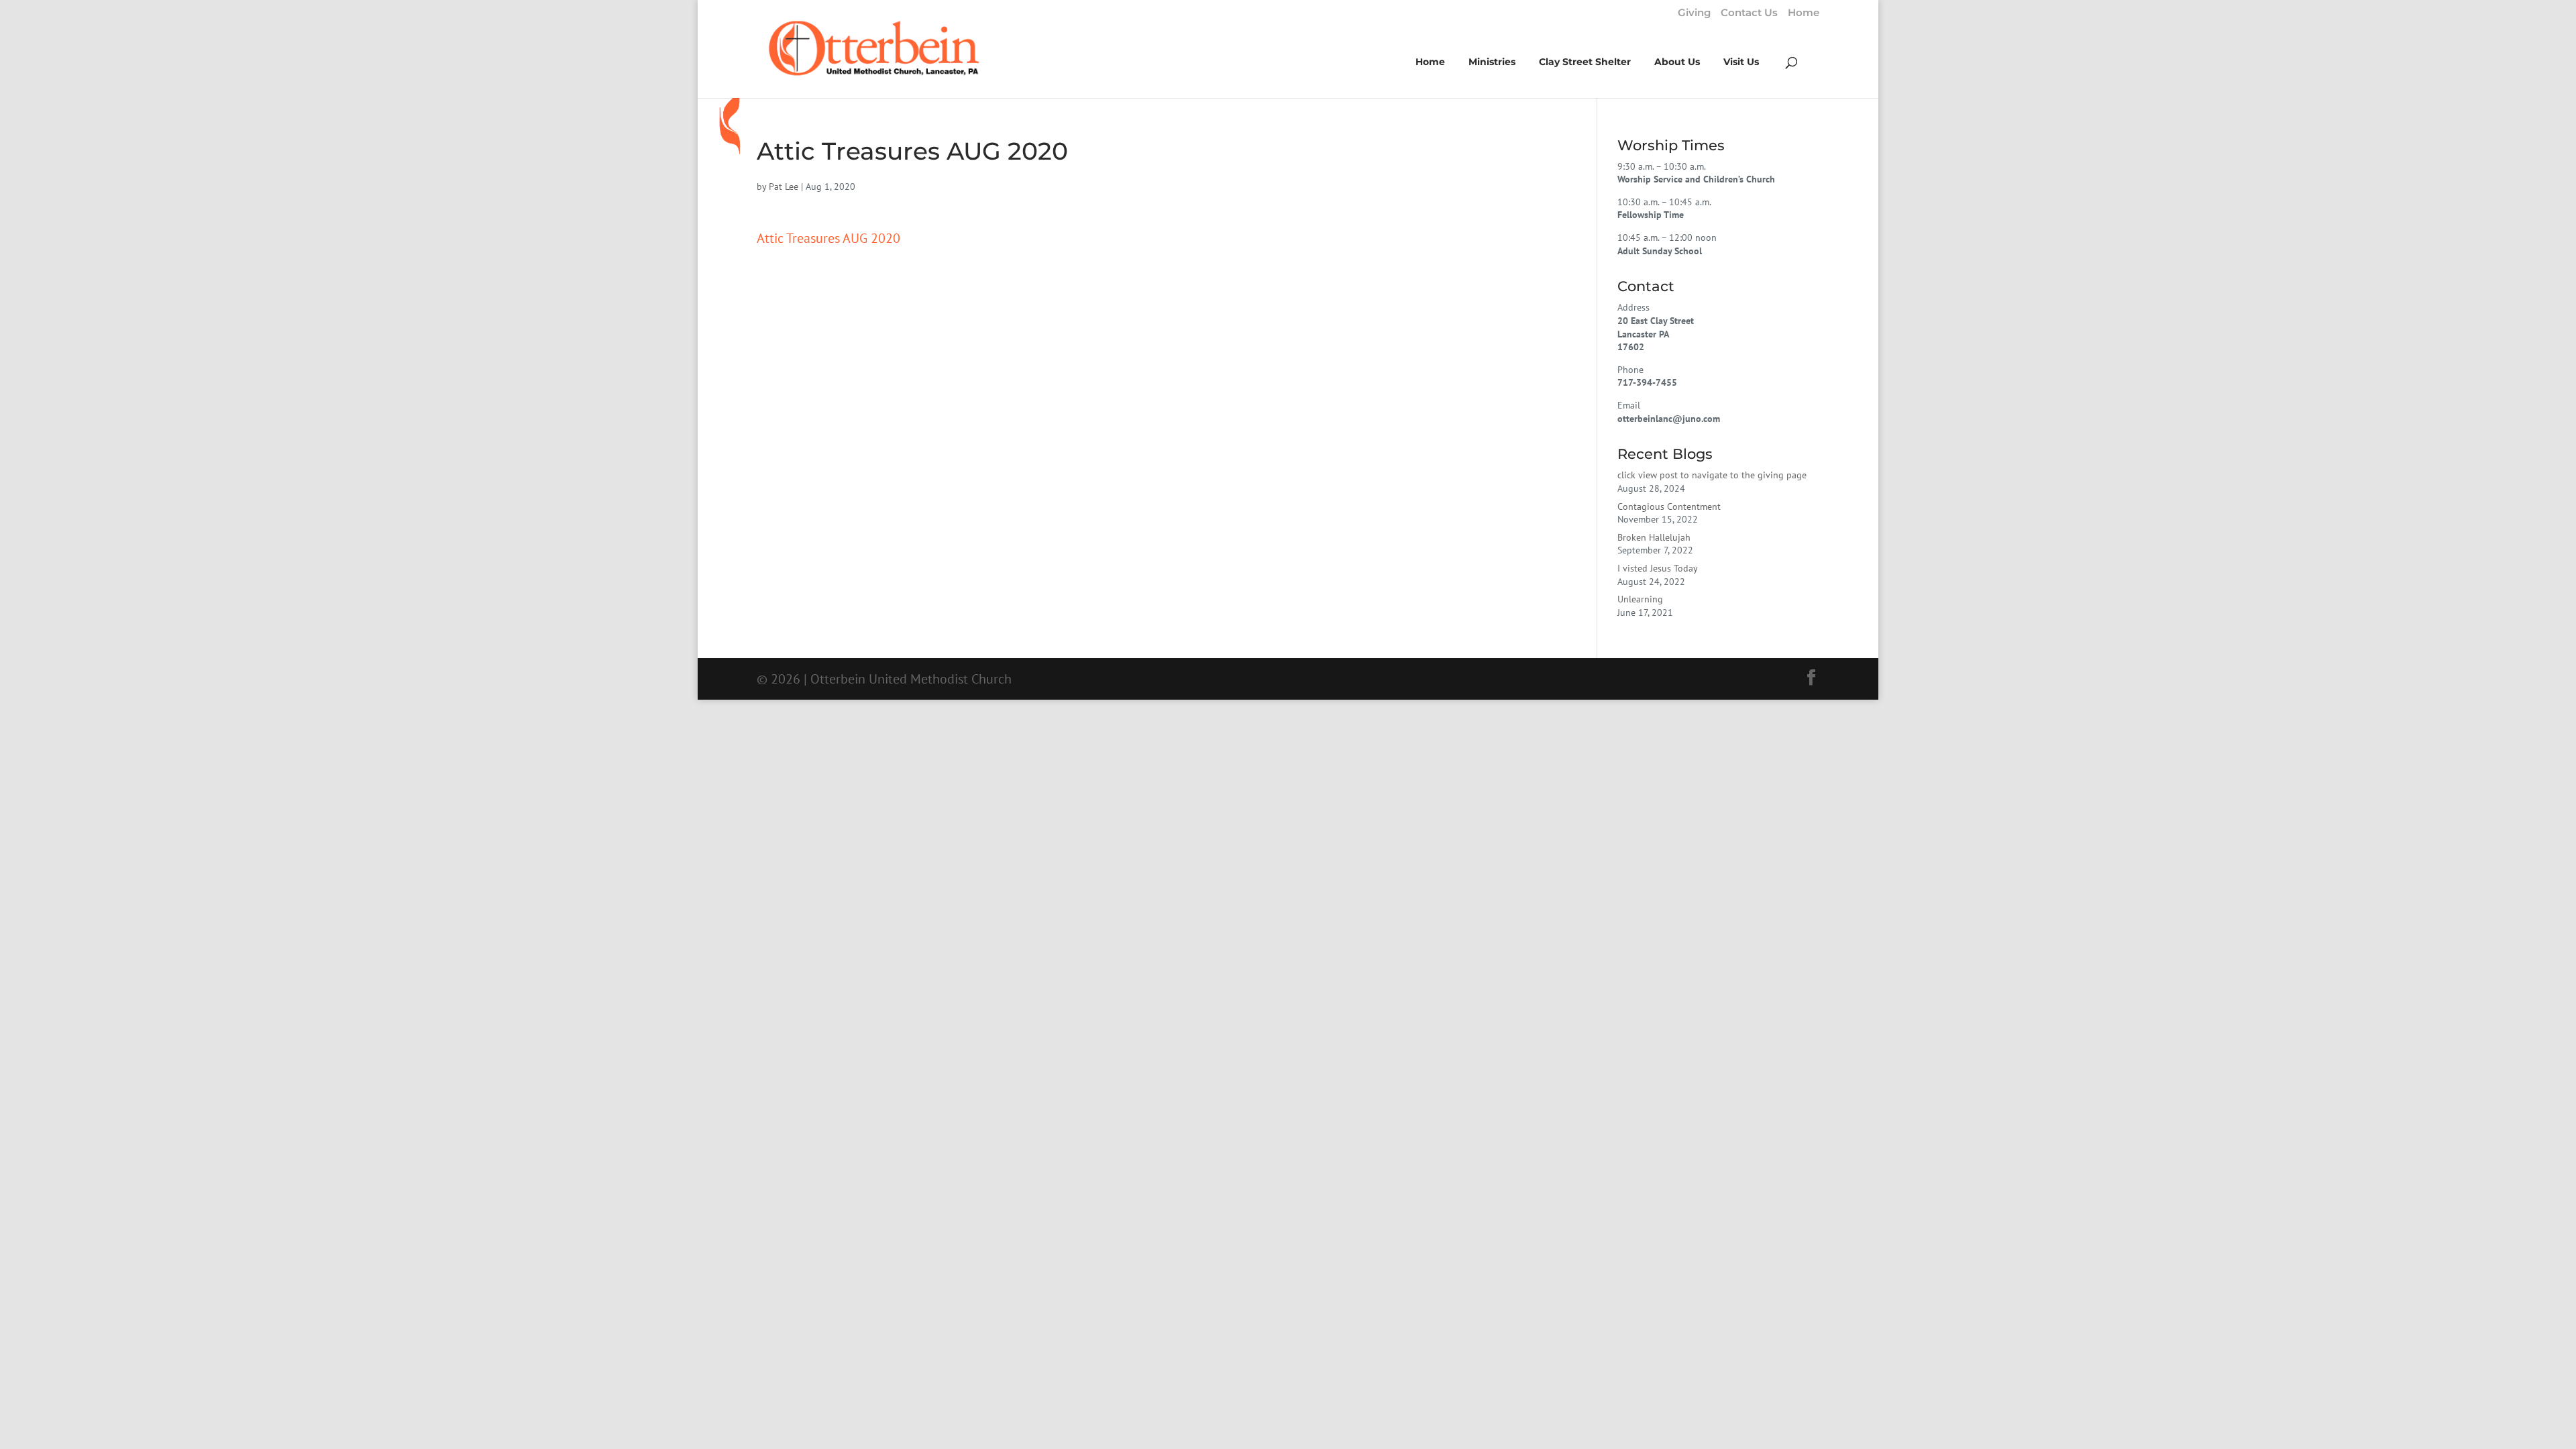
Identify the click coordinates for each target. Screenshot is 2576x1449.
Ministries (1492, 62)
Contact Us (1749, 13)
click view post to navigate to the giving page (1712, 475)
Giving (1694, 13)
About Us (1677, 62)
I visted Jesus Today (1658, 568)
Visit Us (1741, 62)
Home (1804, 13)
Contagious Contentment (1669, 506)
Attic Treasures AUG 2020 (828, 238)
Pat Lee (784, 186)
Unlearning (1640, 599)
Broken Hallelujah (1654, 537)
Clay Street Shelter (1585, 62)
